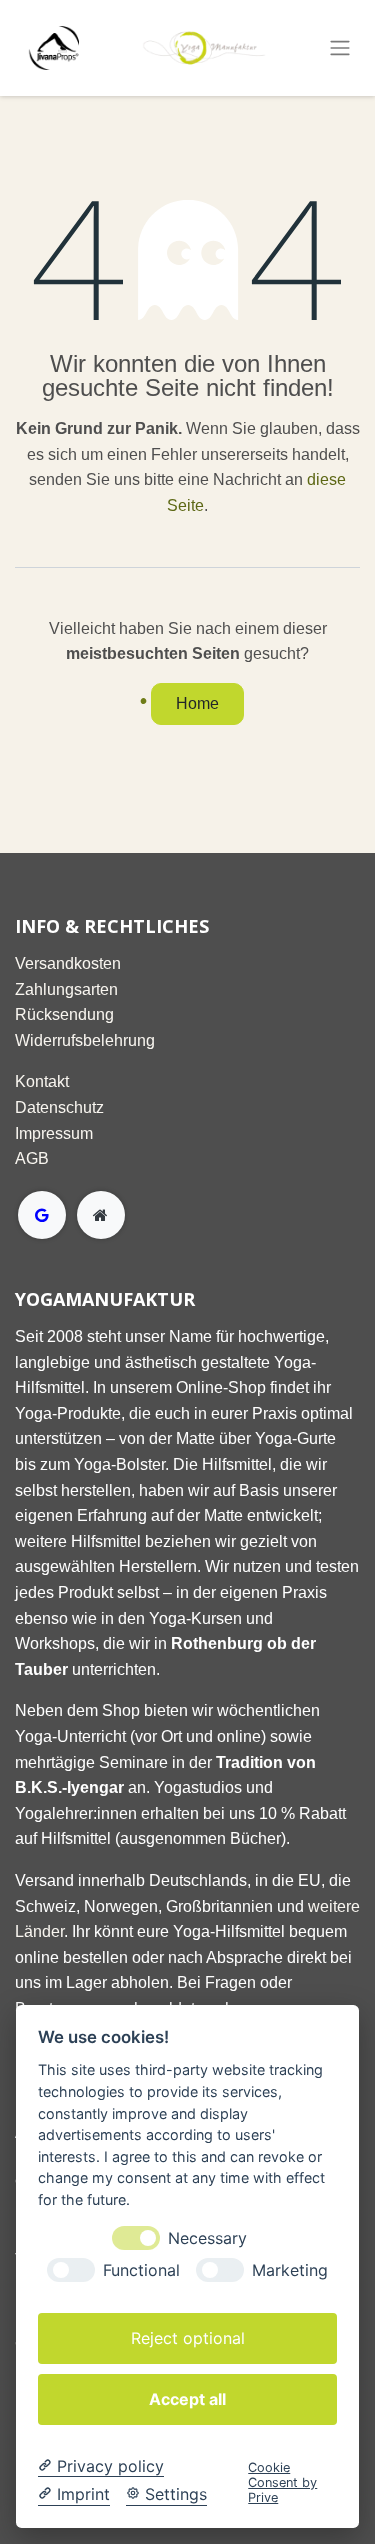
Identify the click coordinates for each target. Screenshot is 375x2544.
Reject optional (188, 2338)
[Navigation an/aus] (340, 48)
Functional (141, 2270)
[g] (42, 1215)
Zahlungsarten (66, 989)
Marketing (290, 2270)
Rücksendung (64, 1014)
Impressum (54, 1133)
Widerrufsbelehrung (85, 1040)
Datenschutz (59, 1107)
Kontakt (42, 1081)
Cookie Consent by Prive (282, 2483)
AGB (32, 1158)
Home (197, 703)
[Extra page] (101, 1215)
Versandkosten (68, 963)
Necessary (207, 2238)
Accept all (187, 2399)
